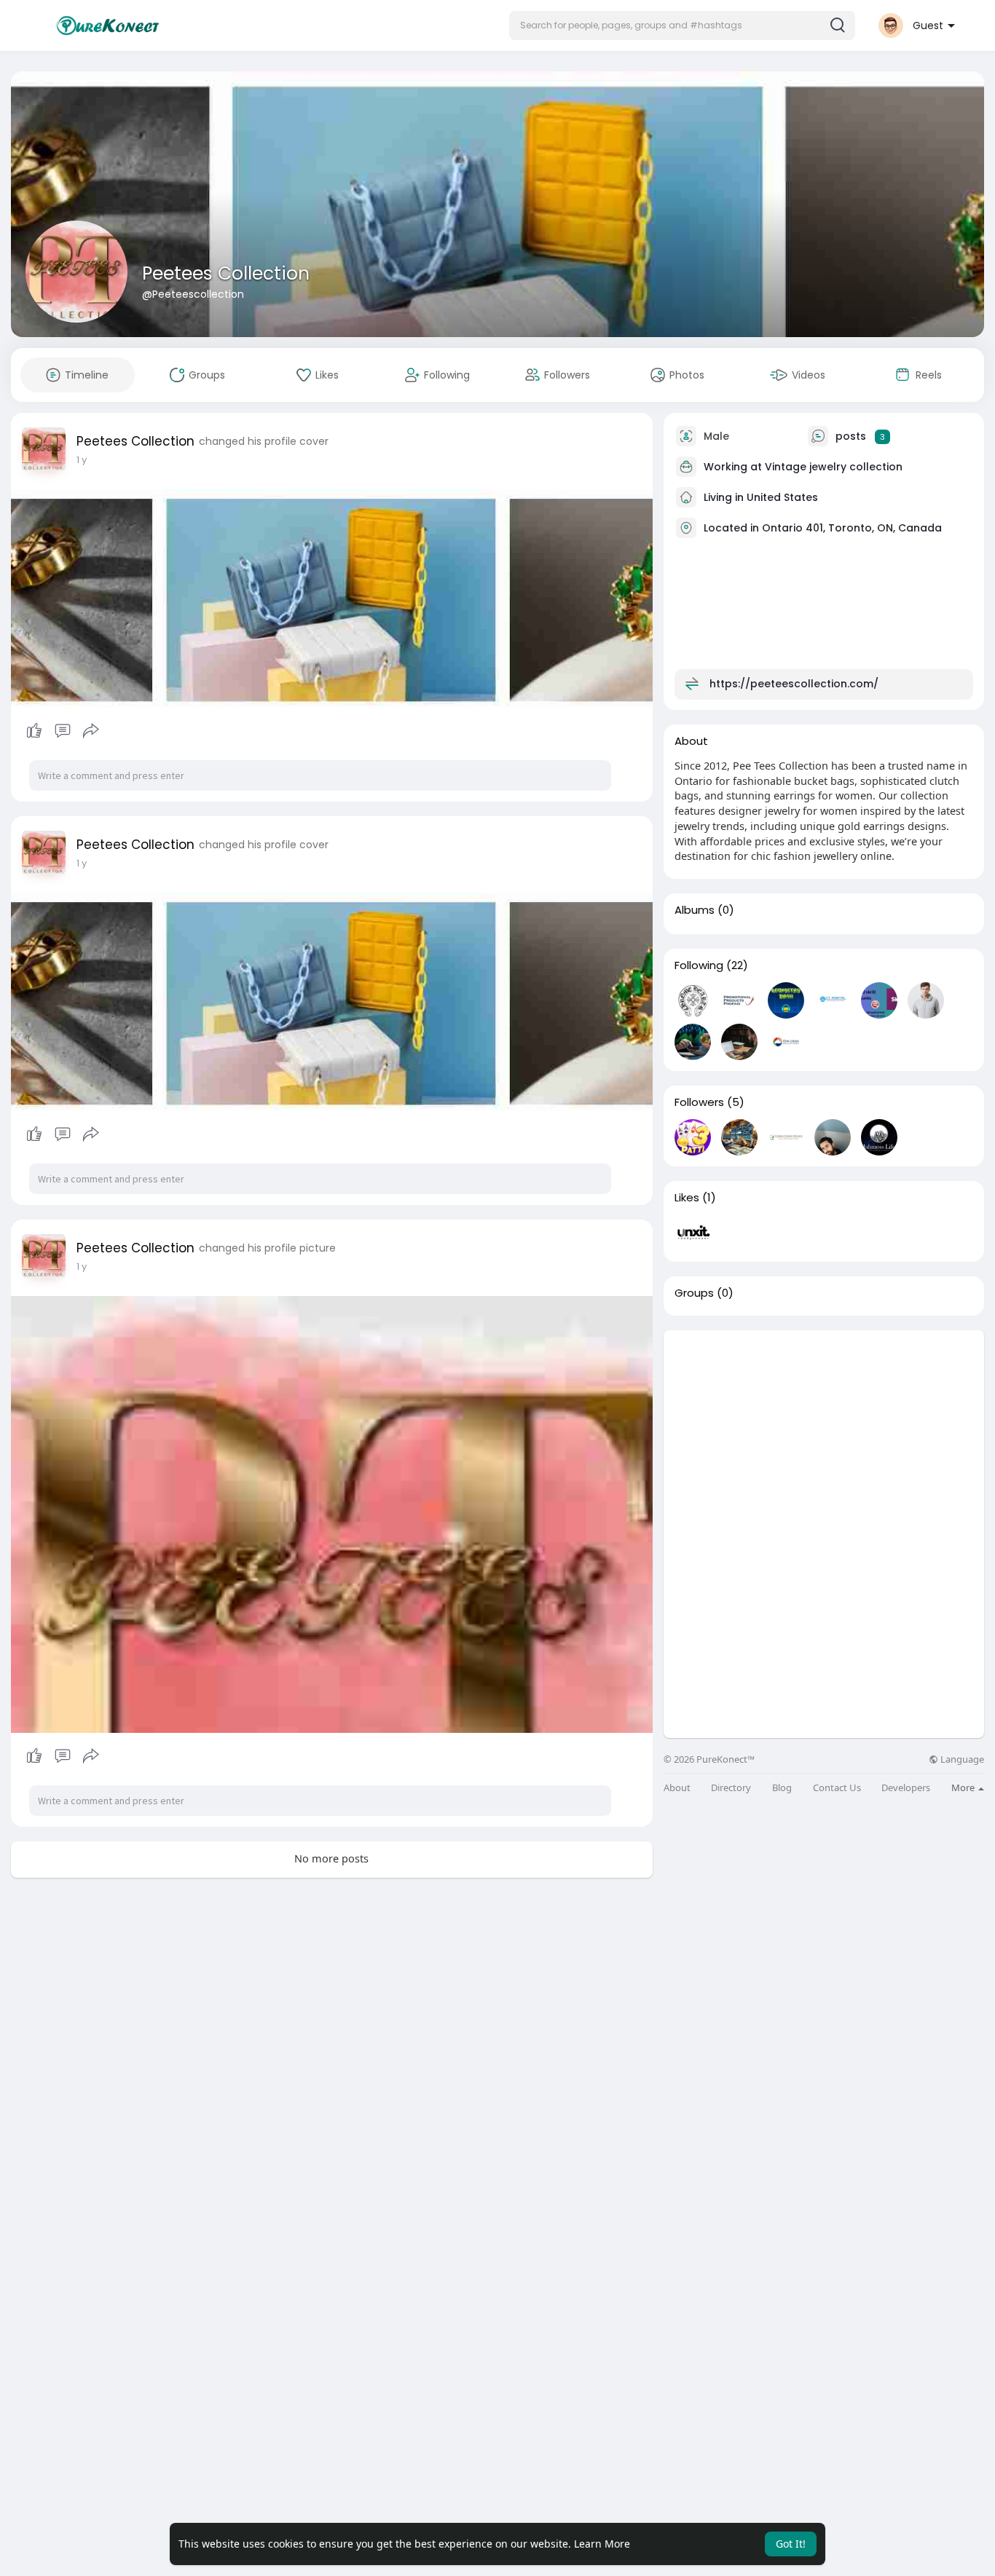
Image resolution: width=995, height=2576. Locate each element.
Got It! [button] (791, 2544)
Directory (731, 1788)
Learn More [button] (602, 2544)
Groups (694, 1293)
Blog (782, 1788)
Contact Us (837, 1788)
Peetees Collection (226, 273)
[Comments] (63, 731)
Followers (699, 1102)
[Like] (62, 731)
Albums (695, 910)
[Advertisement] (824, 1432)
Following (699, 965)
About (677, 1788)
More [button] (964, 1787)
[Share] (91, 731)
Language (961, 1759)
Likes (687, 1198)
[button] (682, 25)
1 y (82, 460)
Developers (906, 1788)
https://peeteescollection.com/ (794, 684)
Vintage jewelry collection (834, 467)
